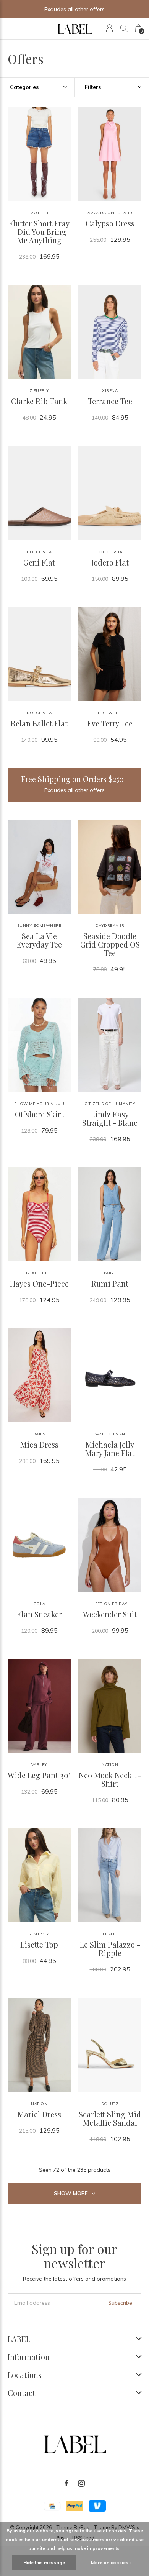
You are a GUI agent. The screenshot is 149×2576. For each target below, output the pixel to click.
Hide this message (44, 2562)
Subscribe (120, 2303)
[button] (14, 28)
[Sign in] (109, 28)
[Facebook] (66, 2483)
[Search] (124, 28)
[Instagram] (81, 2483)
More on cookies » (111, 2562)
